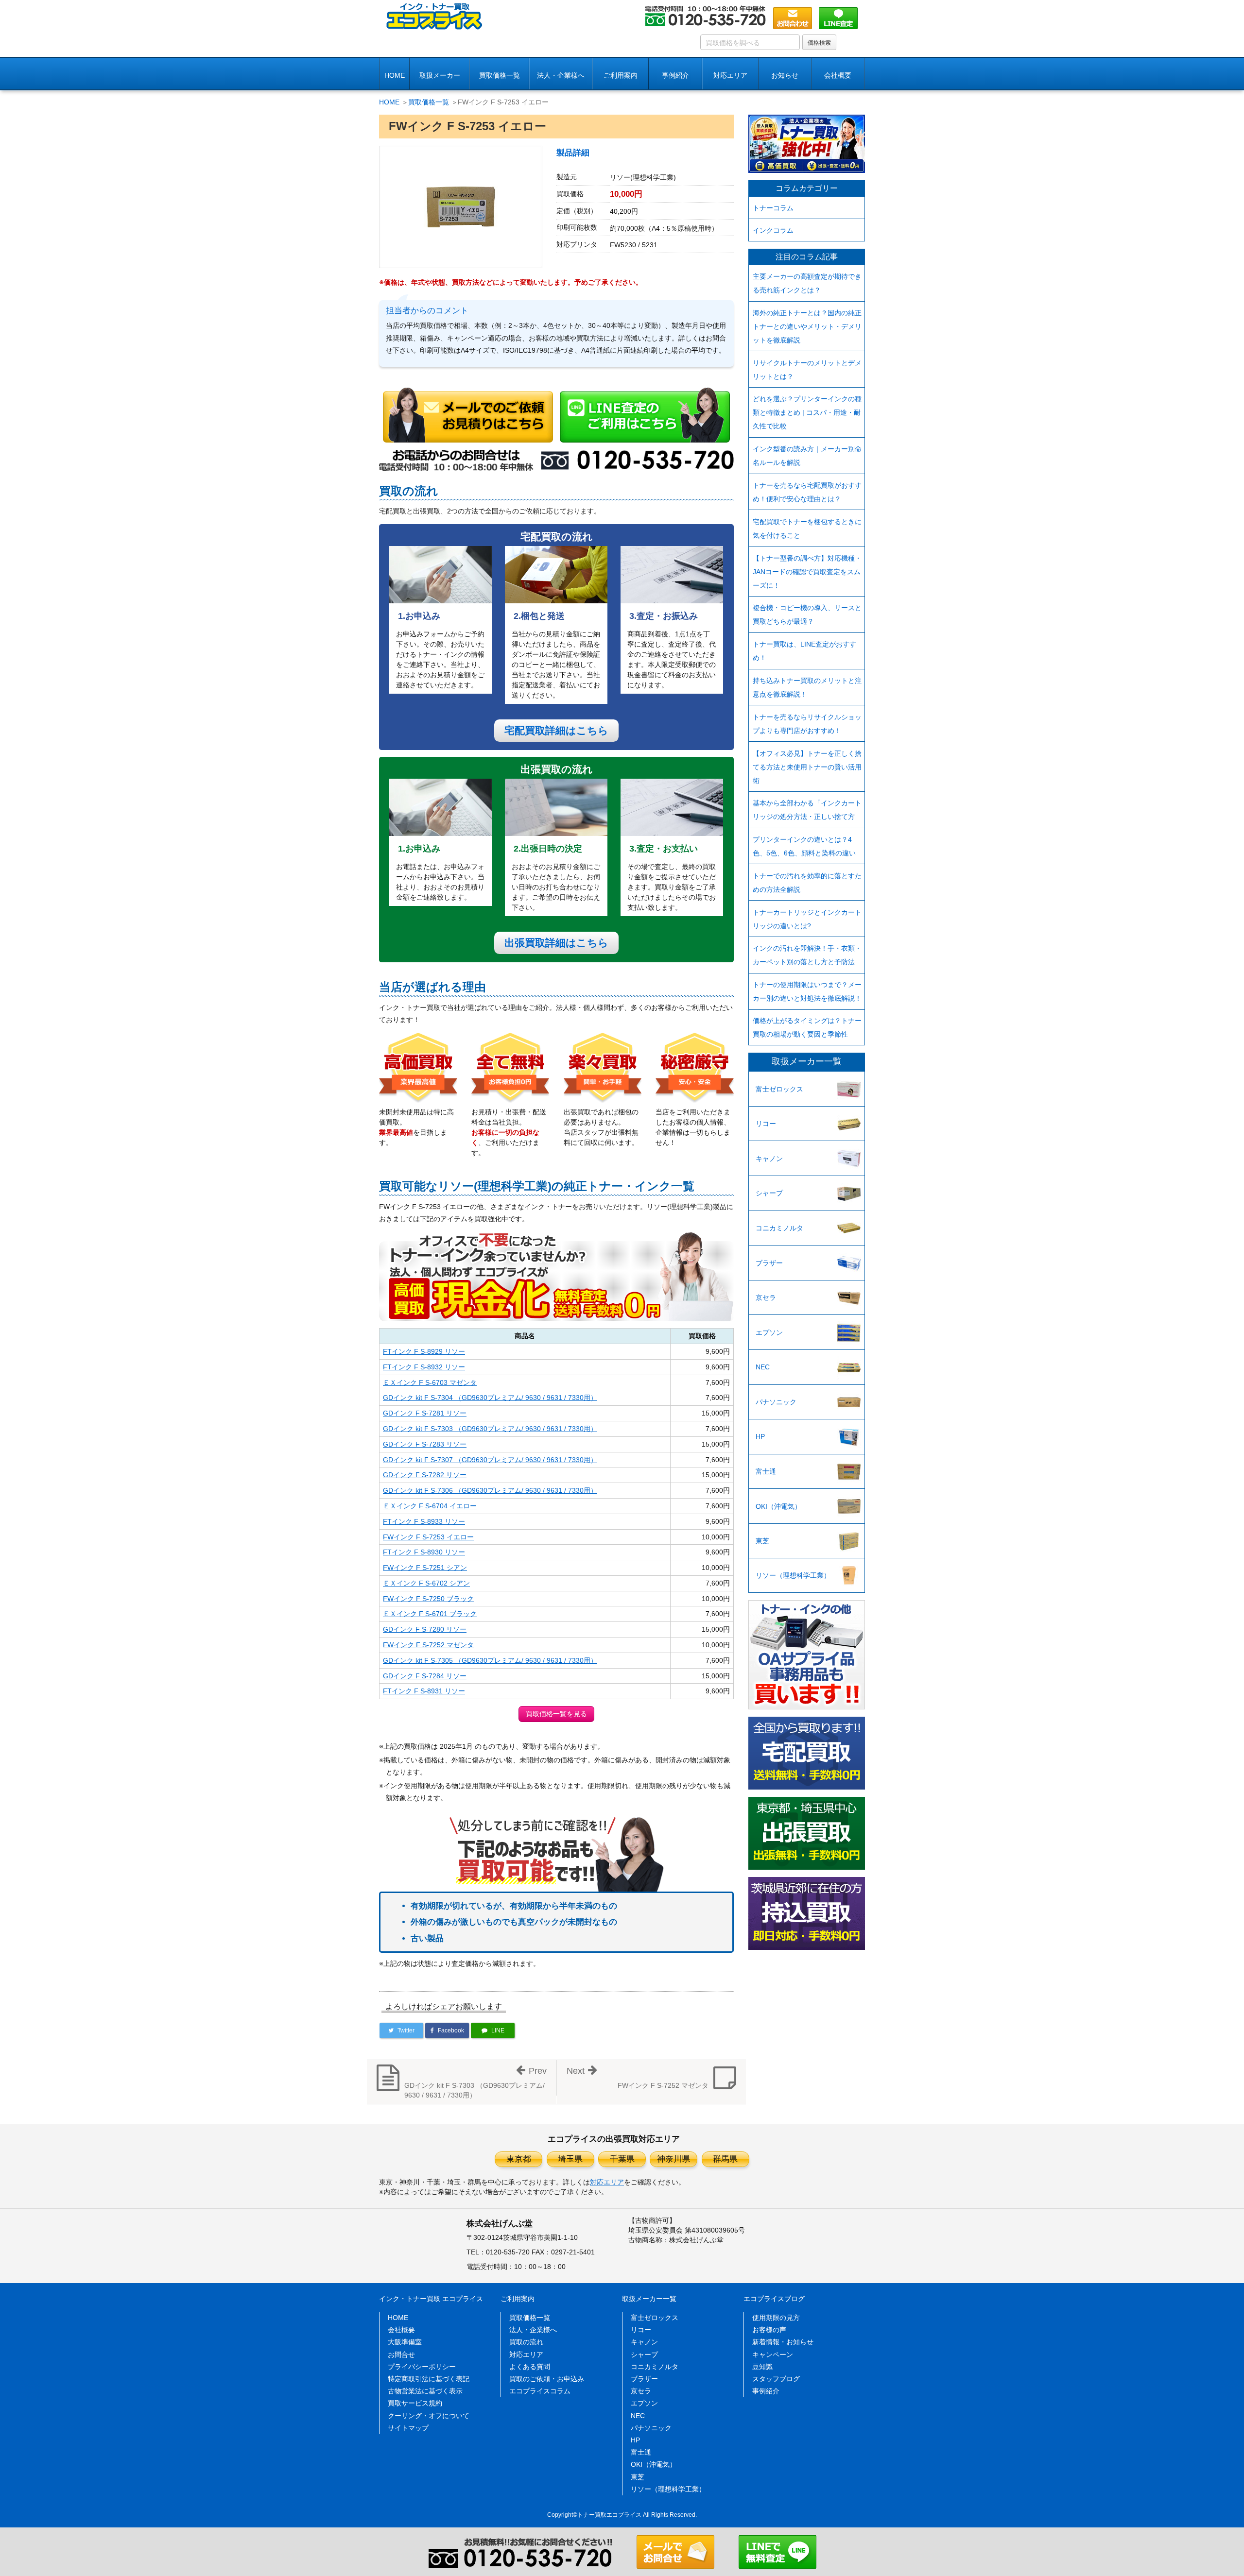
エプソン (769, 1332)
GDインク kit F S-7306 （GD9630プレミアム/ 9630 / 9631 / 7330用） (490, 1490)
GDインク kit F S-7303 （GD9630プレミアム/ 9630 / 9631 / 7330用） (490, 1429)
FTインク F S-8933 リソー (424, 1521)
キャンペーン (773, 2354)
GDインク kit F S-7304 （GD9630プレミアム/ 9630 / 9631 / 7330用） (490, 1398)
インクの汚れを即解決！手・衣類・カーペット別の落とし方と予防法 (807, 955)
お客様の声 (769, 2330)
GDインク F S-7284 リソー (425, 1676)
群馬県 (725, 2159)
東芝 (762, 1541)
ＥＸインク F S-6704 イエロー (430, 1506)
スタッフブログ (776, 2379)
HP (760, 1436)
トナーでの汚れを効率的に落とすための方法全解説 (807, 883)
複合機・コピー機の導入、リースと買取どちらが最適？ (807, 614)
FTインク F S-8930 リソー (424, 1552)
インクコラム (773, 230)
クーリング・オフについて (429, 2416)
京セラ (766, 1297)
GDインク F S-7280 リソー (425, 1629)
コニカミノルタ (779, 1228)
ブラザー (769, 1263)
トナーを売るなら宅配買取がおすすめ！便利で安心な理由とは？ (807, 492)
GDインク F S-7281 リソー (425, 1413)
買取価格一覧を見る (556, 1714)
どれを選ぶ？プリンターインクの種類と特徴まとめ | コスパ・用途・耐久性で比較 (807, 412)
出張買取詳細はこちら (556, 943)
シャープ (769, 1193)
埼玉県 (570, 2159)
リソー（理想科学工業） (793, 1575)
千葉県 (622, 2159)
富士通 (766, 1471)
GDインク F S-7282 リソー (425, 1475)
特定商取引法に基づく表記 (429, 2379)
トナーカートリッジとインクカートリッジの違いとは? (807, 919)
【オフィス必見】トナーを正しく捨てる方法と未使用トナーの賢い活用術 (807, 767)
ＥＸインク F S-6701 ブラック (430, 1614)
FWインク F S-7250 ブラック (428, 1599)
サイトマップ (408, 2428)
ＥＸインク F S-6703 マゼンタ (430, 1382)
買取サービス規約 (415, 2403)
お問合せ (401, 2354)
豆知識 (762, 2367)
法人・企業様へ (561, 75)
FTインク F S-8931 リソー (424, 1691)
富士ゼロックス (779, 1089)
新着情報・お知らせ (783, 2342)
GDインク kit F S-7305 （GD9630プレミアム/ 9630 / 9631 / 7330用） (490, 1660)
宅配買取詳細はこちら (556, 730)
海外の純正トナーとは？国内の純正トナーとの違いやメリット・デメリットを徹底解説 (807, 326)
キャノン (769, 1159)
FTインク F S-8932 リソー (424, 1367)
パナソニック (776, 1402)
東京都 (519, 2159)
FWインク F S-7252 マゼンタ (428, 1645)
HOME (395, 75)
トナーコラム (773, 208)
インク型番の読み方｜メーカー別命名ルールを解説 (807, 456)
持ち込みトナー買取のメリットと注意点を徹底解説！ (807, 687)
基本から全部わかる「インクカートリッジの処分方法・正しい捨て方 (807, 810)
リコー (766, 1124)
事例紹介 (675, 75)
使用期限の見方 (776, 2318)
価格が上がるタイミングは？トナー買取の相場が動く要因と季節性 (807, 1027)
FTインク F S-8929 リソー (424, 1351)
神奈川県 (674, 2159)
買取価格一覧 (500, 75)
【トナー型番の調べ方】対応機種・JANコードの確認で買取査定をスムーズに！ (807, 572)
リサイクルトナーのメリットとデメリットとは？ (807, 370)
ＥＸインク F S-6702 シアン (426, 1583)
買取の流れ (526, 2342)
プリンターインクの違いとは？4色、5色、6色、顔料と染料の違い (804, 846)
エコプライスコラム (540, 2391)
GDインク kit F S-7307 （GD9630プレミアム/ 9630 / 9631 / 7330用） (490, 1460)
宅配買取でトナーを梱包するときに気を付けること (807, 529)
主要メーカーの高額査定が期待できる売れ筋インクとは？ (807, 283)
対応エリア (730, 75)
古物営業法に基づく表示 (425, 2391)
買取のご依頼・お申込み (547, 2379)
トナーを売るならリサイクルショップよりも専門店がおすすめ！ (807, 724)
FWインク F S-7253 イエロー (428, 1537)
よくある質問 (530, 2367)
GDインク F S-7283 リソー (425, 1444)
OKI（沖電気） (778, 1506)
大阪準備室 (405, 2342)
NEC (763, 1367)
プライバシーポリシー (422, 2367)
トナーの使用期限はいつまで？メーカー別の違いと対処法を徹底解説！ (807, 991)
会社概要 (401, 2330)
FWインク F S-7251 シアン (425, 1568)
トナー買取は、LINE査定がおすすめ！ (804, 651)
